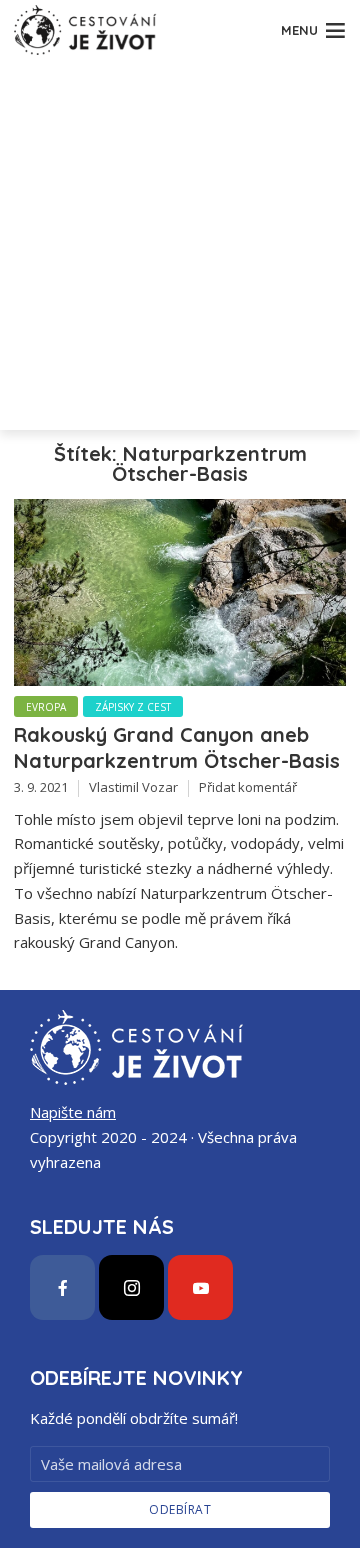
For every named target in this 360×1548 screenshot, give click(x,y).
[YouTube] (200, 1287)
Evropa (46, 707)
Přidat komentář (248, 787)
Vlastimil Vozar (133, 787)
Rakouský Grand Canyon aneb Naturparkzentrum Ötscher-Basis (177, 747)
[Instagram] (131, 1287)
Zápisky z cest (133, 707)
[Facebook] (62, 1287)
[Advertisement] (180, 250)
